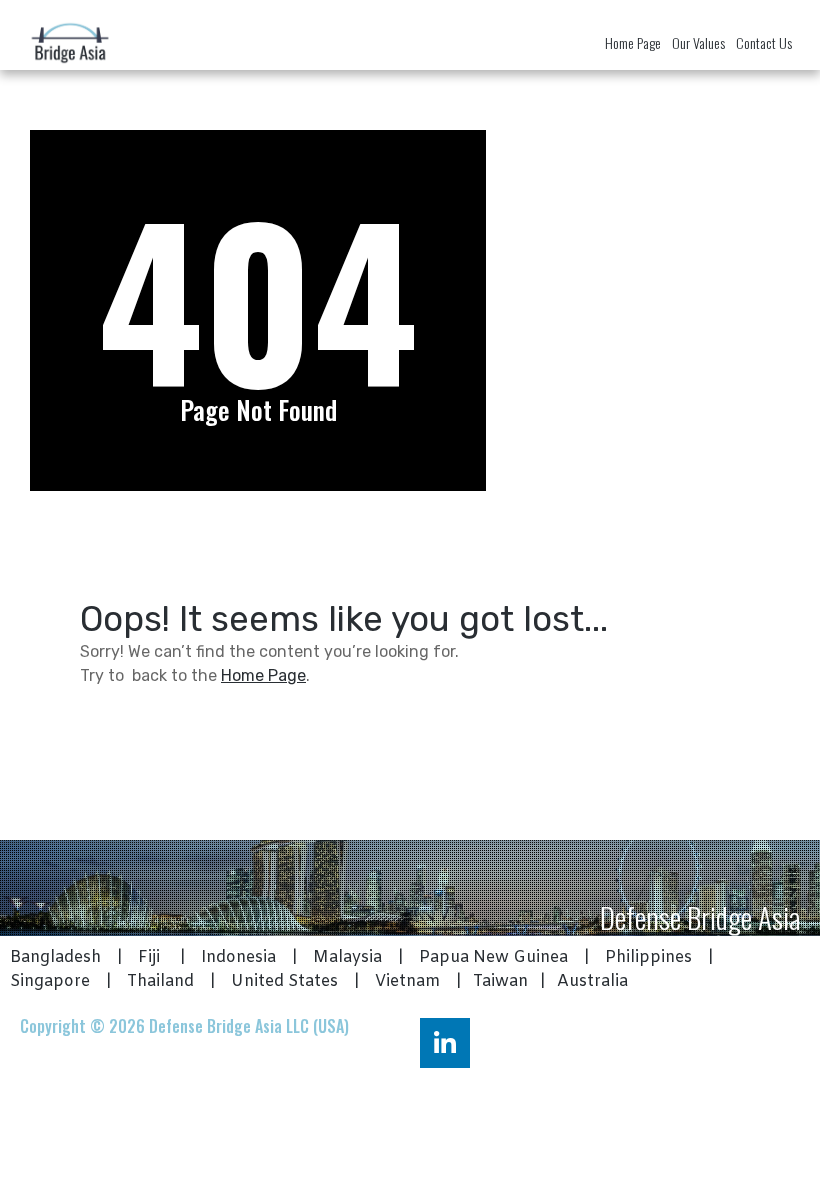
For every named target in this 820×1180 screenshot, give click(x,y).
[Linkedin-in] (445, 1043)
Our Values (698, 42)
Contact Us (764, 42)
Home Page (633, 42)
